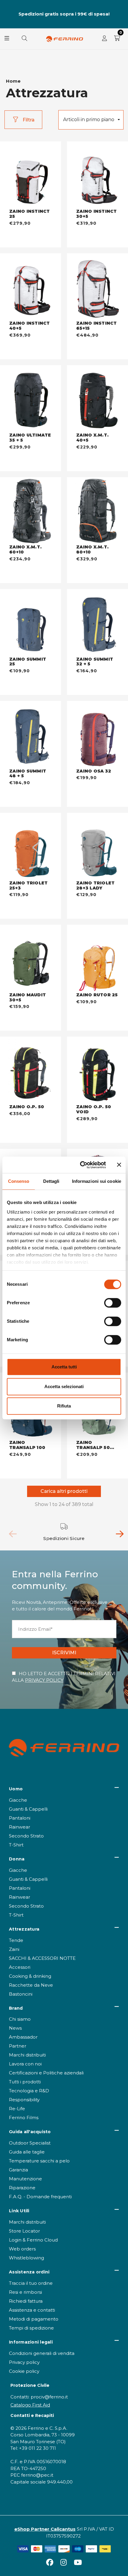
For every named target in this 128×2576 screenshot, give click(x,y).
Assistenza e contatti (32, 2310)
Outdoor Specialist (30, 2143)
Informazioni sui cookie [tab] (97, 1181)
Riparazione (22, 2188)
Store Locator (24, 2231)
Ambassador (23, 2037)
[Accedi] (104, 39)
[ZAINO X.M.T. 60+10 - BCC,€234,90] (31, 511)
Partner (18, 2046)
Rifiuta (64, 1406)
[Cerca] (24, 39)
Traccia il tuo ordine (31, 2283)
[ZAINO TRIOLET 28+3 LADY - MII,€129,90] (97, 847)
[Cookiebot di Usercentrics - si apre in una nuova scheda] (81, 1165)
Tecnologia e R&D (29, 2091)
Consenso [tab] (19, 1181)
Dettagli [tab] (51, 1181)
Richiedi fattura (26, 2301)
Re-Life (17, 2109)
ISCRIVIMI (64, 1653)
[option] (64, 1532)
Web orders (22, 2249)
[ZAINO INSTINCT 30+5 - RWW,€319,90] (97, 175)
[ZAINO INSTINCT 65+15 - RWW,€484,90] (97, 287)
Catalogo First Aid (30, 2405)
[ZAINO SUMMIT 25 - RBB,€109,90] (31, 623)
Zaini (14, 1949)
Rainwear (19, 1827)
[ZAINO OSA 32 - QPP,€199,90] (97, 735)
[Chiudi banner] (119, 1165)
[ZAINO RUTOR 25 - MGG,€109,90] (97, 959)
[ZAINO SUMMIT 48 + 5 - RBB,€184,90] (31, 735)
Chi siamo (20, 2019)
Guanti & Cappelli (28, 1809)
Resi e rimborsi (25, 2292)
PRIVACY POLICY (44, 1680)
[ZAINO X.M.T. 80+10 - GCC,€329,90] (97, 511)
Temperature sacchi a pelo (39, 2161)
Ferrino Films (24, 2118)
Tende (16, 1940)
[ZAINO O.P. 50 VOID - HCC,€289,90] (97, 1071)
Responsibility (24, 2100)
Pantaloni (20, 1818)
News (15, 2028)
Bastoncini (21, 1994)
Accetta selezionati (64, 1386)
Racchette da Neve (31, 1985)
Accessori (20, 1967)
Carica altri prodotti (64, 1491)
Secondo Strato (26, 1836)
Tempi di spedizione (31, 2328)
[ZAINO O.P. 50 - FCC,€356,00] (31, 1071)
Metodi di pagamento (34, 2319)
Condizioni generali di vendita (42, 2353)
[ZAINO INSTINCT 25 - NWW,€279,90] (31, 175)
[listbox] (91, 120)
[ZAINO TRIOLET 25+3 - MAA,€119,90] (31, 847)
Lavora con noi (25, 2064)
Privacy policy (24, 2362)
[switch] (113, 1303)
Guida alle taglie (27, 2152)
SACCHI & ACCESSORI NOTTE (42, 1958)
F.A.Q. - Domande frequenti (40, 2197)
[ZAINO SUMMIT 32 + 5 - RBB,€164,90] (97, 623)
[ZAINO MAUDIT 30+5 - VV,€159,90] (31, 959)
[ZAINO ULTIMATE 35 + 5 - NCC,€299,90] (31, 399)
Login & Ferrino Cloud (33, 2240)
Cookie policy (24, 2371)
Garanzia (18, 2170)
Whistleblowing (26, 2258)
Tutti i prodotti (25, 2082)
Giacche (18, 1800)
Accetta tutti (64, 1367)
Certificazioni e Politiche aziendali (46, 2073)
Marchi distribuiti (27, 2055)
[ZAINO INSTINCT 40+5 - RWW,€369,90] (31, 287)
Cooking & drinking (30, 1976)
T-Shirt (16, 1845)
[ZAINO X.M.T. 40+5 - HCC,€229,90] (97, 399)
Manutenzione (25, 2179)
